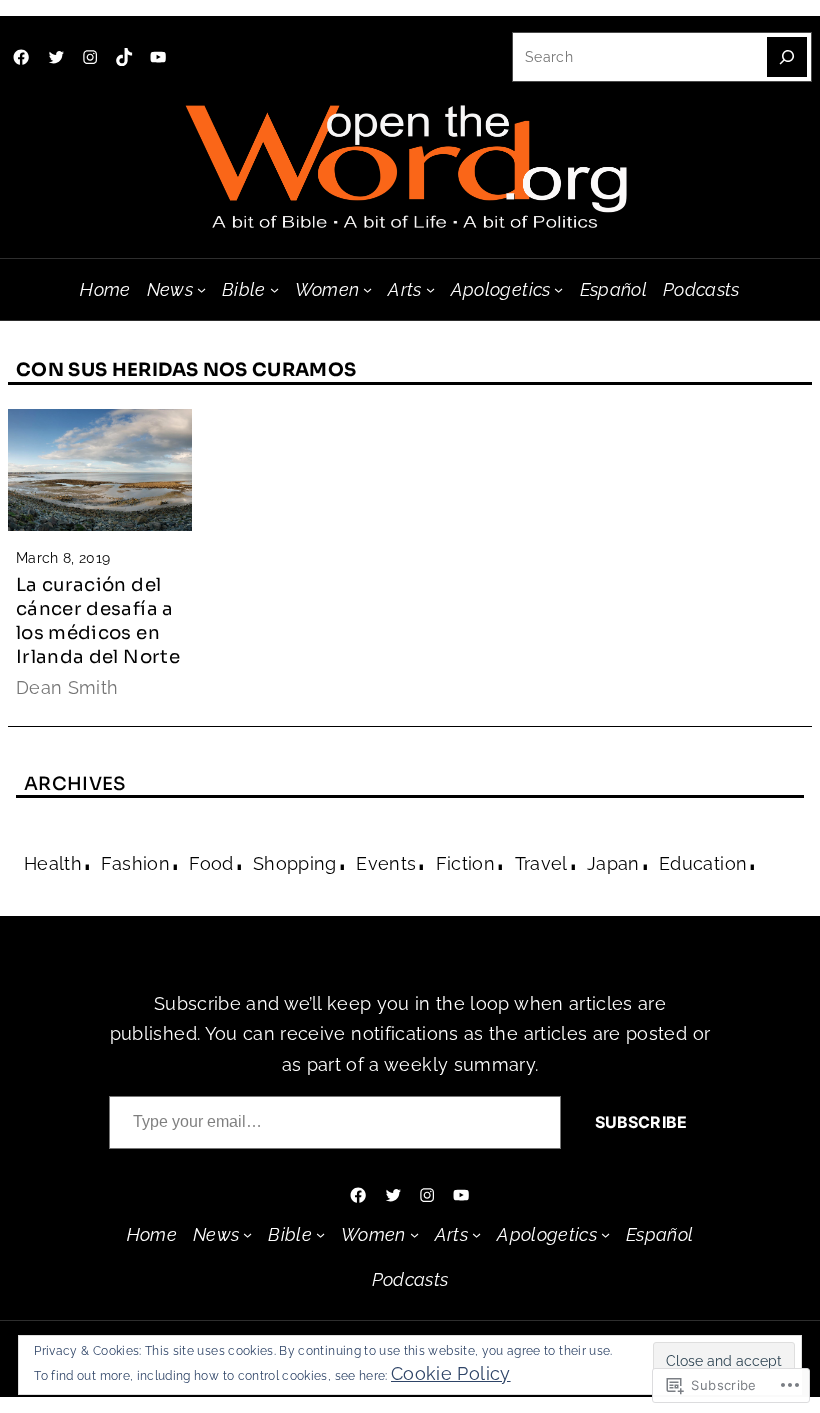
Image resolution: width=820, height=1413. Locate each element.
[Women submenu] (367, 289)
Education (703, 863)
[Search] (787, 57)
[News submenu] (201, 289)
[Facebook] (21, 57)
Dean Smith (67, 687)
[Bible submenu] (274, 289)
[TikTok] (124, 57)
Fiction (465, 863)
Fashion (135, 863)
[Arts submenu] (430, 289)
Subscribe (641, 1122)
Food (211, 863)
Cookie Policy (451, 1373)
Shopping (295, 863)
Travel (541, 863)
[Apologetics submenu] (558, 289)
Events (386, 863)
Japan (613, 863)
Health (53, 863)
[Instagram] (90, 57)
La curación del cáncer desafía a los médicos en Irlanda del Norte (98, 620)
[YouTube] (158, 57)
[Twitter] (56, 57)
